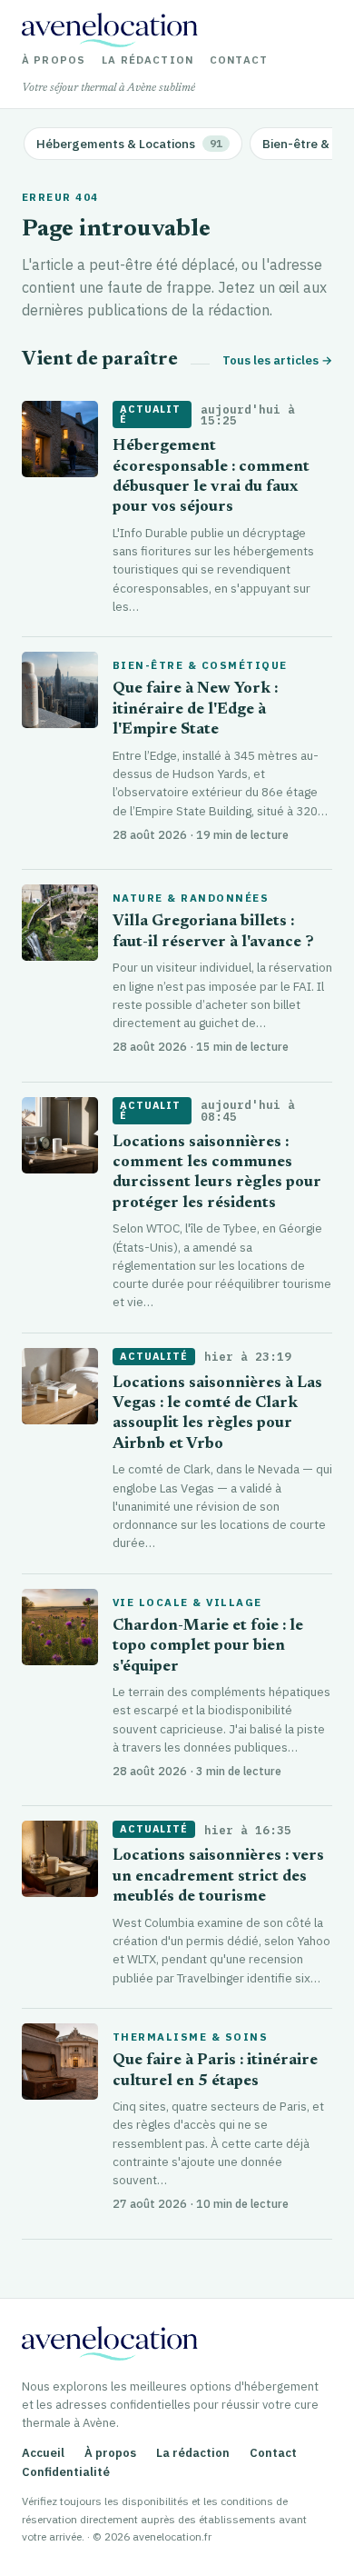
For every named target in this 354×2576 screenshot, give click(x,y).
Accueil (43, 2453)
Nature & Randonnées (191, 898)
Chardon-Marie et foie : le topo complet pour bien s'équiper (208, 1647)
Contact (239, 60)
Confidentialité (66, 2472)
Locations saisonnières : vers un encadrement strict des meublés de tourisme (218, 1877)
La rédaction (147, 60)
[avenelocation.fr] (110, 30)
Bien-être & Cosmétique (200, 665)
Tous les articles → (277, 360)
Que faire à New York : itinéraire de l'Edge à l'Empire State (195, 710)
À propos (54, 60)
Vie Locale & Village (187, 1603)
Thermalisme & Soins (190, 2037)
